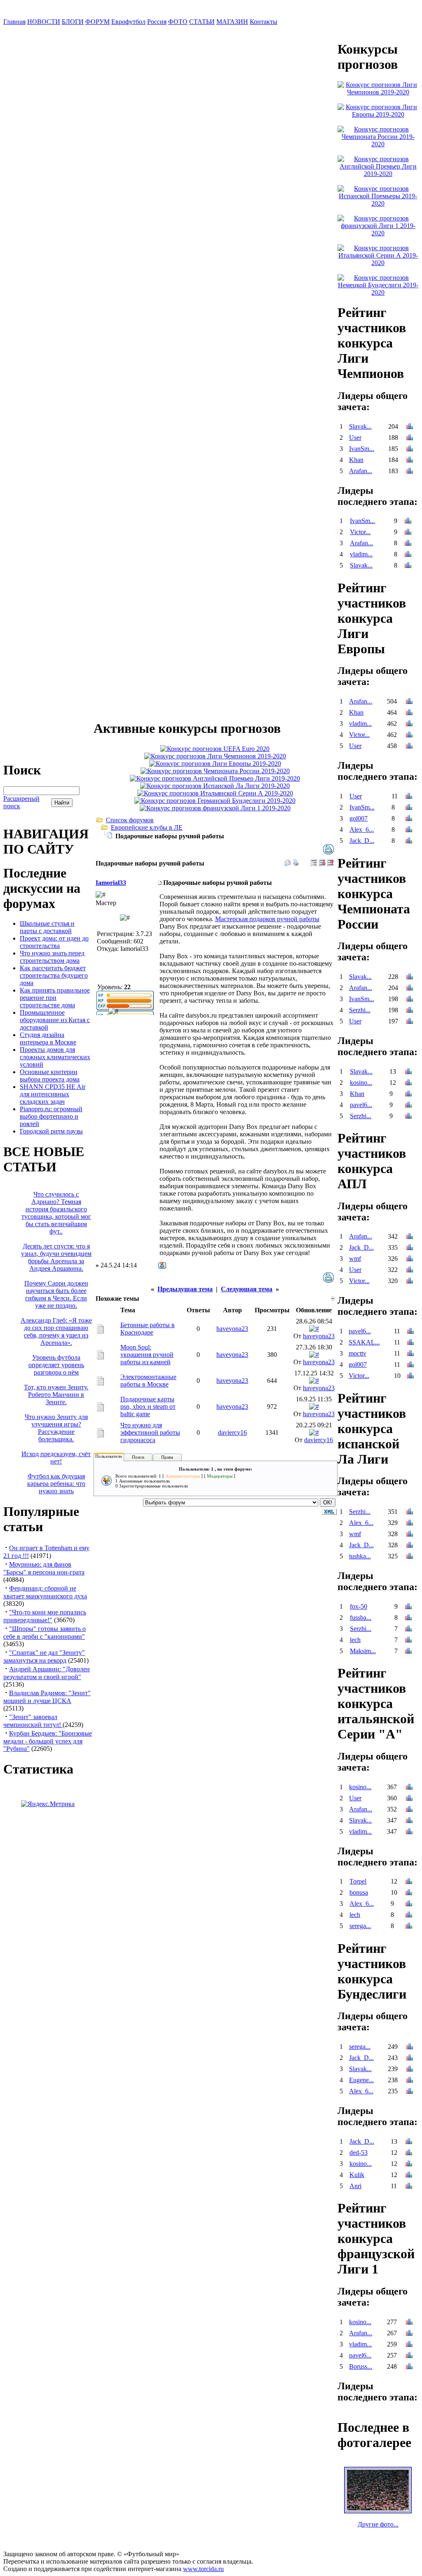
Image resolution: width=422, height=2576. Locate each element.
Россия (157, 22)
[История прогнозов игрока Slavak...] (410, 427)
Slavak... (360, 426)
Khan (356, 460)
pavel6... (361, 1105)
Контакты (264, 22)
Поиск (138, 1457)
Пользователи (109, 1456)
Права (167, 1457)
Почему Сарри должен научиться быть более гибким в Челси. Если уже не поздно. (56, 1294)
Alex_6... (362, 829)
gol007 (359, 818)
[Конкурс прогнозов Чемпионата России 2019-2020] (215, 771)
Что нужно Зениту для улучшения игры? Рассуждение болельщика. (56, 1428)
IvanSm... (362, 449)
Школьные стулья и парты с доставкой (47, 927)
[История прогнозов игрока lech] (408, 1641)
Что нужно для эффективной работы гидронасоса (150, 1432)
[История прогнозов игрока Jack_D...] (409, 841)
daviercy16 (232, 1432)
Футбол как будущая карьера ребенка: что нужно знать (56, 1484)
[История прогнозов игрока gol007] (409, 819)
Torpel (358, 1881)
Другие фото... (378, 2524)
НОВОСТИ (44, 22)
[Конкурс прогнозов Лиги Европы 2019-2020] (215, 764)
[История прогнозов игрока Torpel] (409, 1882)
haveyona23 (232, 1329)
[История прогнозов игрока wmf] (410, 1259)
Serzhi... (360, 1010)
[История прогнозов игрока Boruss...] (409, 2367)
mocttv (358, 1353)
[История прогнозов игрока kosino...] (408, 1083)
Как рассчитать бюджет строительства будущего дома (54, 975)
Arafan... (361, 471)
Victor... (360, 532)
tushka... (360, 1556)
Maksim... (363, 1651)
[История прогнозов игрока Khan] (410, 461)
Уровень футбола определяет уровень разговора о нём (56, 1365)
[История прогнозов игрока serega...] (409, 1927)
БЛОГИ (73, 22)
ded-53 (359, 2153)
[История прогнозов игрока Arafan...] (410, 472)
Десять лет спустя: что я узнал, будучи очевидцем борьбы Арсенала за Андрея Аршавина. (56, 1257)
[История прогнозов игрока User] (410, 438)
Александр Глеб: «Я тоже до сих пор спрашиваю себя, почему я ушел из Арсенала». (56, 1331)
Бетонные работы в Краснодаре (148, 1329)
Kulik (357, 2175)
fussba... (361, 1618)
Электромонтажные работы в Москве (148, 1381)
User (355, 438)
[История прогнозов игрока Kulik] (409, 2176)
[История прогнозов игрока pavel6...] (408, 1106)
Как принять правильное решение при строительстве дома (55, 998)
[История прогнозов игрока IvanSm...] (410, 449)
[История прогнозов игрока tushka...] (410, 1557)
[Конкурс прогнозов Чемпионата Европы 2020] (215, 749)
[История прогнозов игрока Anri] (409, 2187)
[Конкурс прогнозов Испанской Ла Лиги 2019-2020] (215, 786)
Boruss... (361, 2366)
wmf (355, 1259)
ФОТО (178, 22)
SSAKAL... (364, 1342)
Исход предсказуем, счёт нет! (56, 1458)
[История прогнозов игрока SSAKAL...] (410, 1343)
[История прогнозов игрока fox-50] (408, 1607)
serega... (360, 1926)
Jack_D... (362, 841)
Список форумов (130, 820)
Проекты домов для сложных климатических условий (55, 1057)
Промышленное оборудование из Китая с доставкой (55, 1020)
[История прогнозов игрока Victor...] (408, 533)
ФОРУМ (97, 22)
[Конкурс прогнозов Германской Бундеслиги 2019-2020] (215, 801)
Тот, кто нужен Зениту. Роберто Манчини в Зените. (56, 1395)
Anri (355, 2186)
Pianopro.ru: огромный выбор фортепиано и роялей (51, 1116)
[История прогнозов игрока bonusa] (409, 1893)
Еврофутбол (128, 22)
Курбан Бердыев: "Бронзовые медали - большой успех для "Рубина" (48, 1741)
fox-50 (359, 1606)
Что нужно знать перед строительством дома (52, 957)
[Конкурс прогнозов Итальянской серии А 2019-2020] (215, 793)
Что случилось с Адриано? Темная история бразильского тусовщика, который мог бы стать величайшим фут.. (56, 1213)
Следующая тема (247, 1289)
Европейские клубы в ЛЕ (147, 827)
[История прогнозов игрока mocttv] (410, 1354)
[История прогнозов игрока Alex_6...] (409, 830)
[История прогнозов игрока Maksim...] (408, 1652)
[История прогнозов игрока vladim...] (408, 555)
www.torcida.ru (203, 2569)
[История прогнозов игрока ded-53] (409, 2153)
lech (355, 1640)
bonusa (359, 1892)
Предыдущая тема (185, 1289)
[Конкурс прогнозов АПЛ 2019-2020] (215, 778)
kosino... (361, 1083)
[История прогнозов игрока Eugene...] (410, 2081)
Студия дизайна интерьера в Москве (48, 1038)
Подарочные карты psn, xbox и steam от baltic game (148, 1406)
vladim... (361, 554)
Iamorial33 (111, 883)
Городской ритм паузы (51, 1131)
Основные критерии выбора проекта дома (50, 1076)
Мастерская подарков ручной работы (267, 919)
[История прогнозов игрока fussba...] (408, 1618)
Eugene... (361, 2080)
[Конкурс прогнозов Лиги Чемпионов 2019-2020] (215, 756)
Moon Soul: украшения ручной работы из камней (147, 1355)
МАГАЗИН (232, 22)
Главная (14, 22)
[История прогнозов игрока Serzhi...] (410, 1011)
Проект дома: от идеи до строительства (54, 942)
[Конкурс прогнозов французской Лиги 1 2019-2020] (215, 808)
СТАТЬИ (202, 22)
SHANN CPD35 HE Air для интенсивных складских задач (53, 1094)
